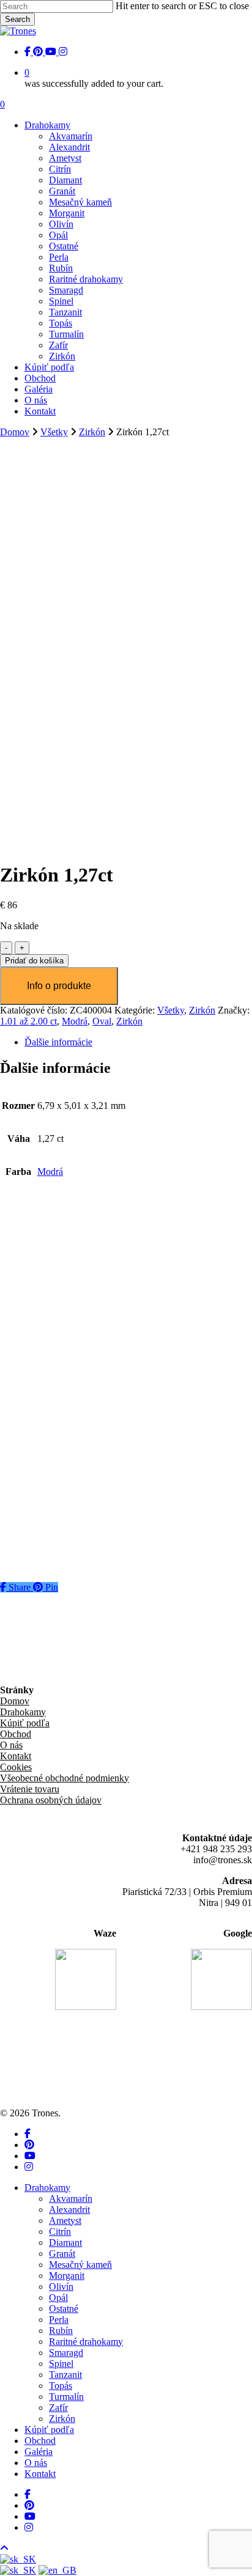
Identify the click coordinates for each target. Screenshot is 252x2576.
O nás (11, 1745)
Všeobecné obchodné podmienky (65, 1778)
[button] (58, 1300)
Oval (102, 1021)
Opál (58, 2298)
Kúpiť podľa (25, 1723)
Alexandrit (69, 2210)
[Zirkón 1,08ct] (31, 1411)
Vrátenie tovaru (30, 1789)
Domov (15, 432)
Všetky (54, 432)
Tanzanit (65, 2375)
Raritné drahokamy (86, 2342)
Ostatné (64, 2309)
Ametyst (65, 2221)
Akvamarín (71, 2199)
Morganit (67, 2276)
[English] (57, 2570)
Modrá (75, 1021)
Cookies (16, 1767)
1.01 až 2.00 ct (28, 1021)
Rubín (61, 2331)
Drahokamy (23, 1712)
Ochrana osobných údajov (51, 1800)
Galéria (39, 2452)
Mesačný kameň (80, 2265)
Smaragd (66, 2353)
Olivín (61, 2287)
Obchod (16, 1734)
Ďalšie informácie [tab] (58, 1042)
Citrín (60, 2232)
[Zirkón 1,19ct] (31, 1235)
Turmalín (66, 2397)
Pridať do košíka (34, 961)
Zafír (58, 2408)
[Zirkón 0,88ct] (31, 1499)
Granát (62, 2254)
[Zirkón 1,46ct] (31, 1323)
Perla (59, 2320)
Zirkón (92, 432)
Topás (61, 2386)
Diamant (65, 2243)
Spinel (61, 2364)
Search (17, 19)
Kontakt (16, 1756)
